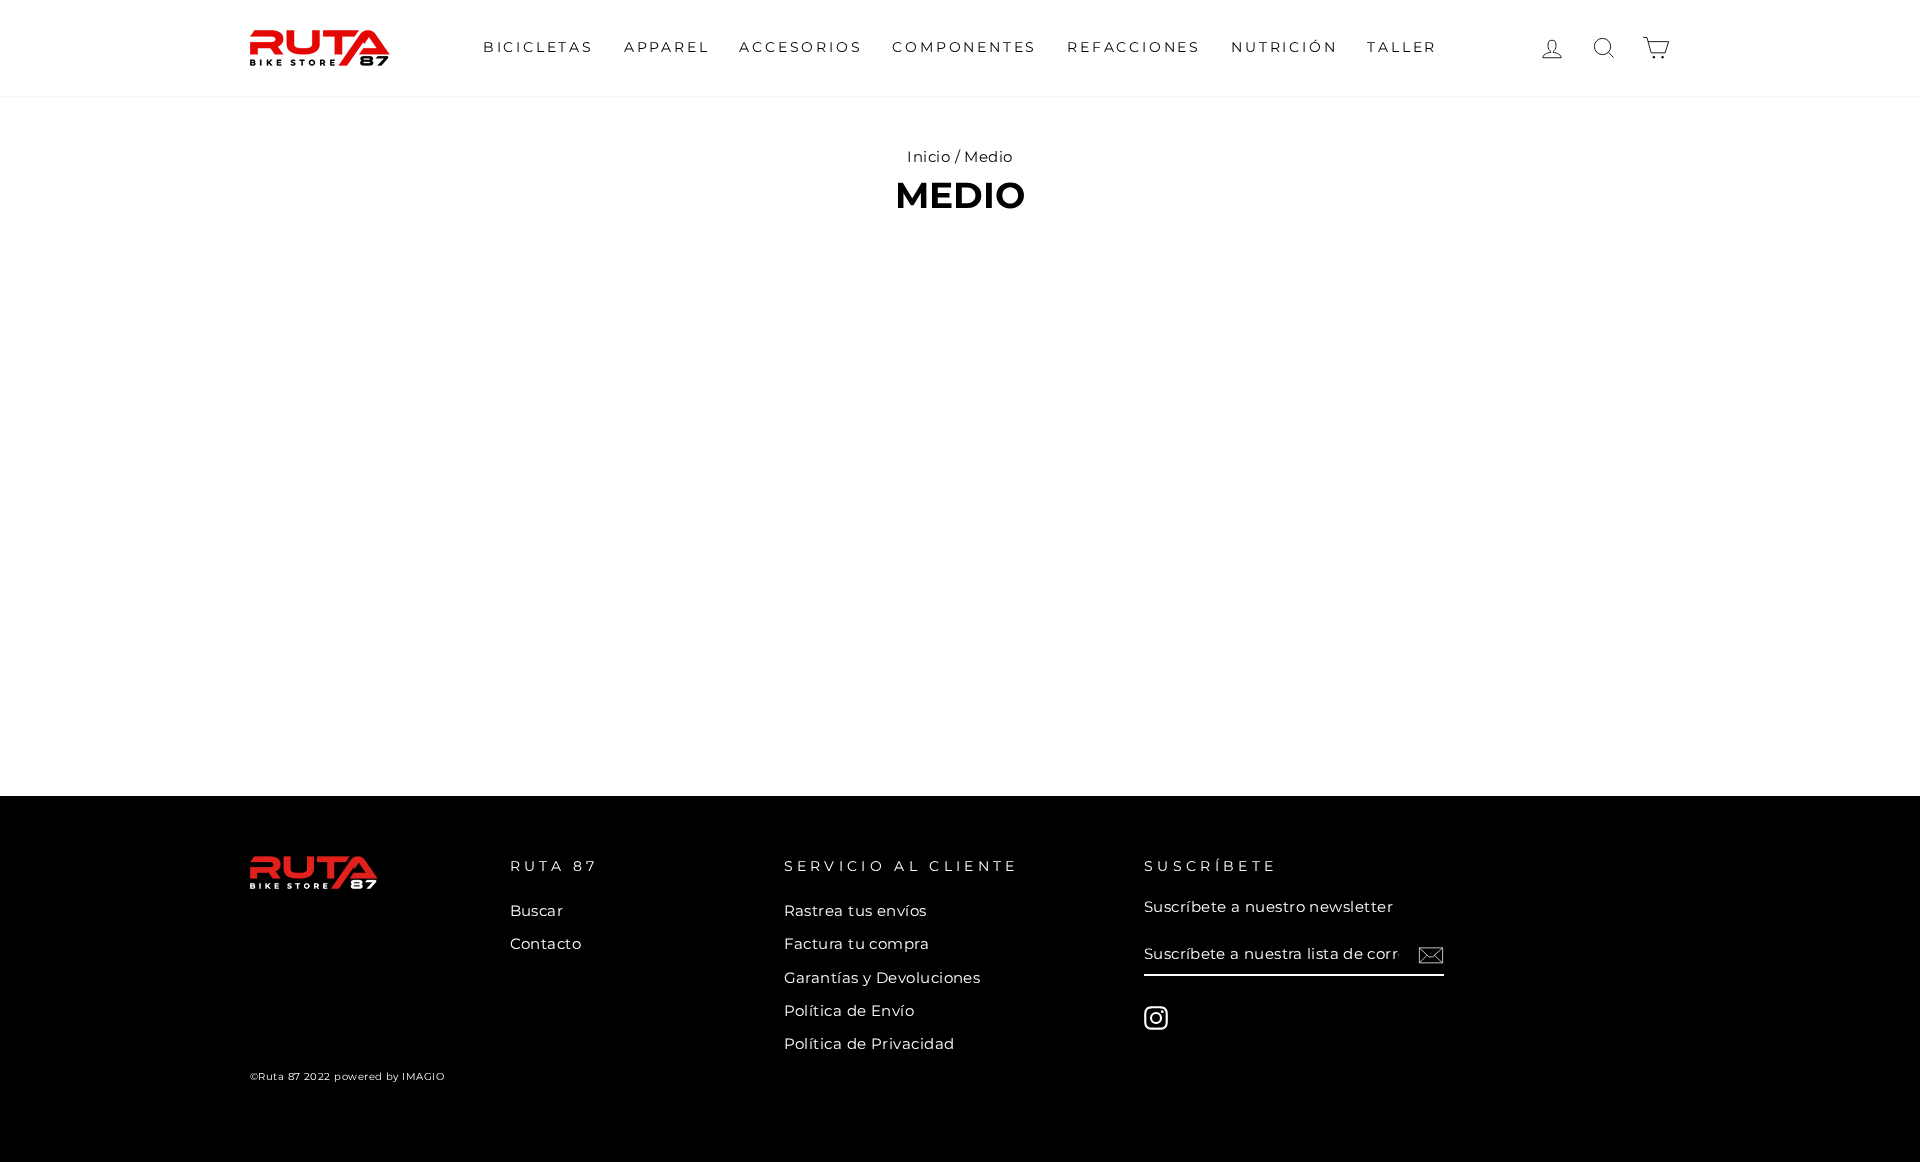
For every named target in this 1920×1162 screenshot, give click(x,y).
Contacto (546, 943)
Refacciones (1134, 47)
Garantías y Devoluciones (882, 977)
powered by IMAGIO (389, 1076)
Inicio (928, 156)
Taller (1402, 47)
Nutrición (1284, 47)
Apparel (667, 47)
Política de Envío (849, 1010)
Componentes (964, 47)
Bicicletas (538, 47)
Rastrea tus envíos (855, 910)
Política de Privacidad (869, 1043)
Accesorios (800, 47)
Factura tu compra (857, 943)
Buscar (537, 910)
